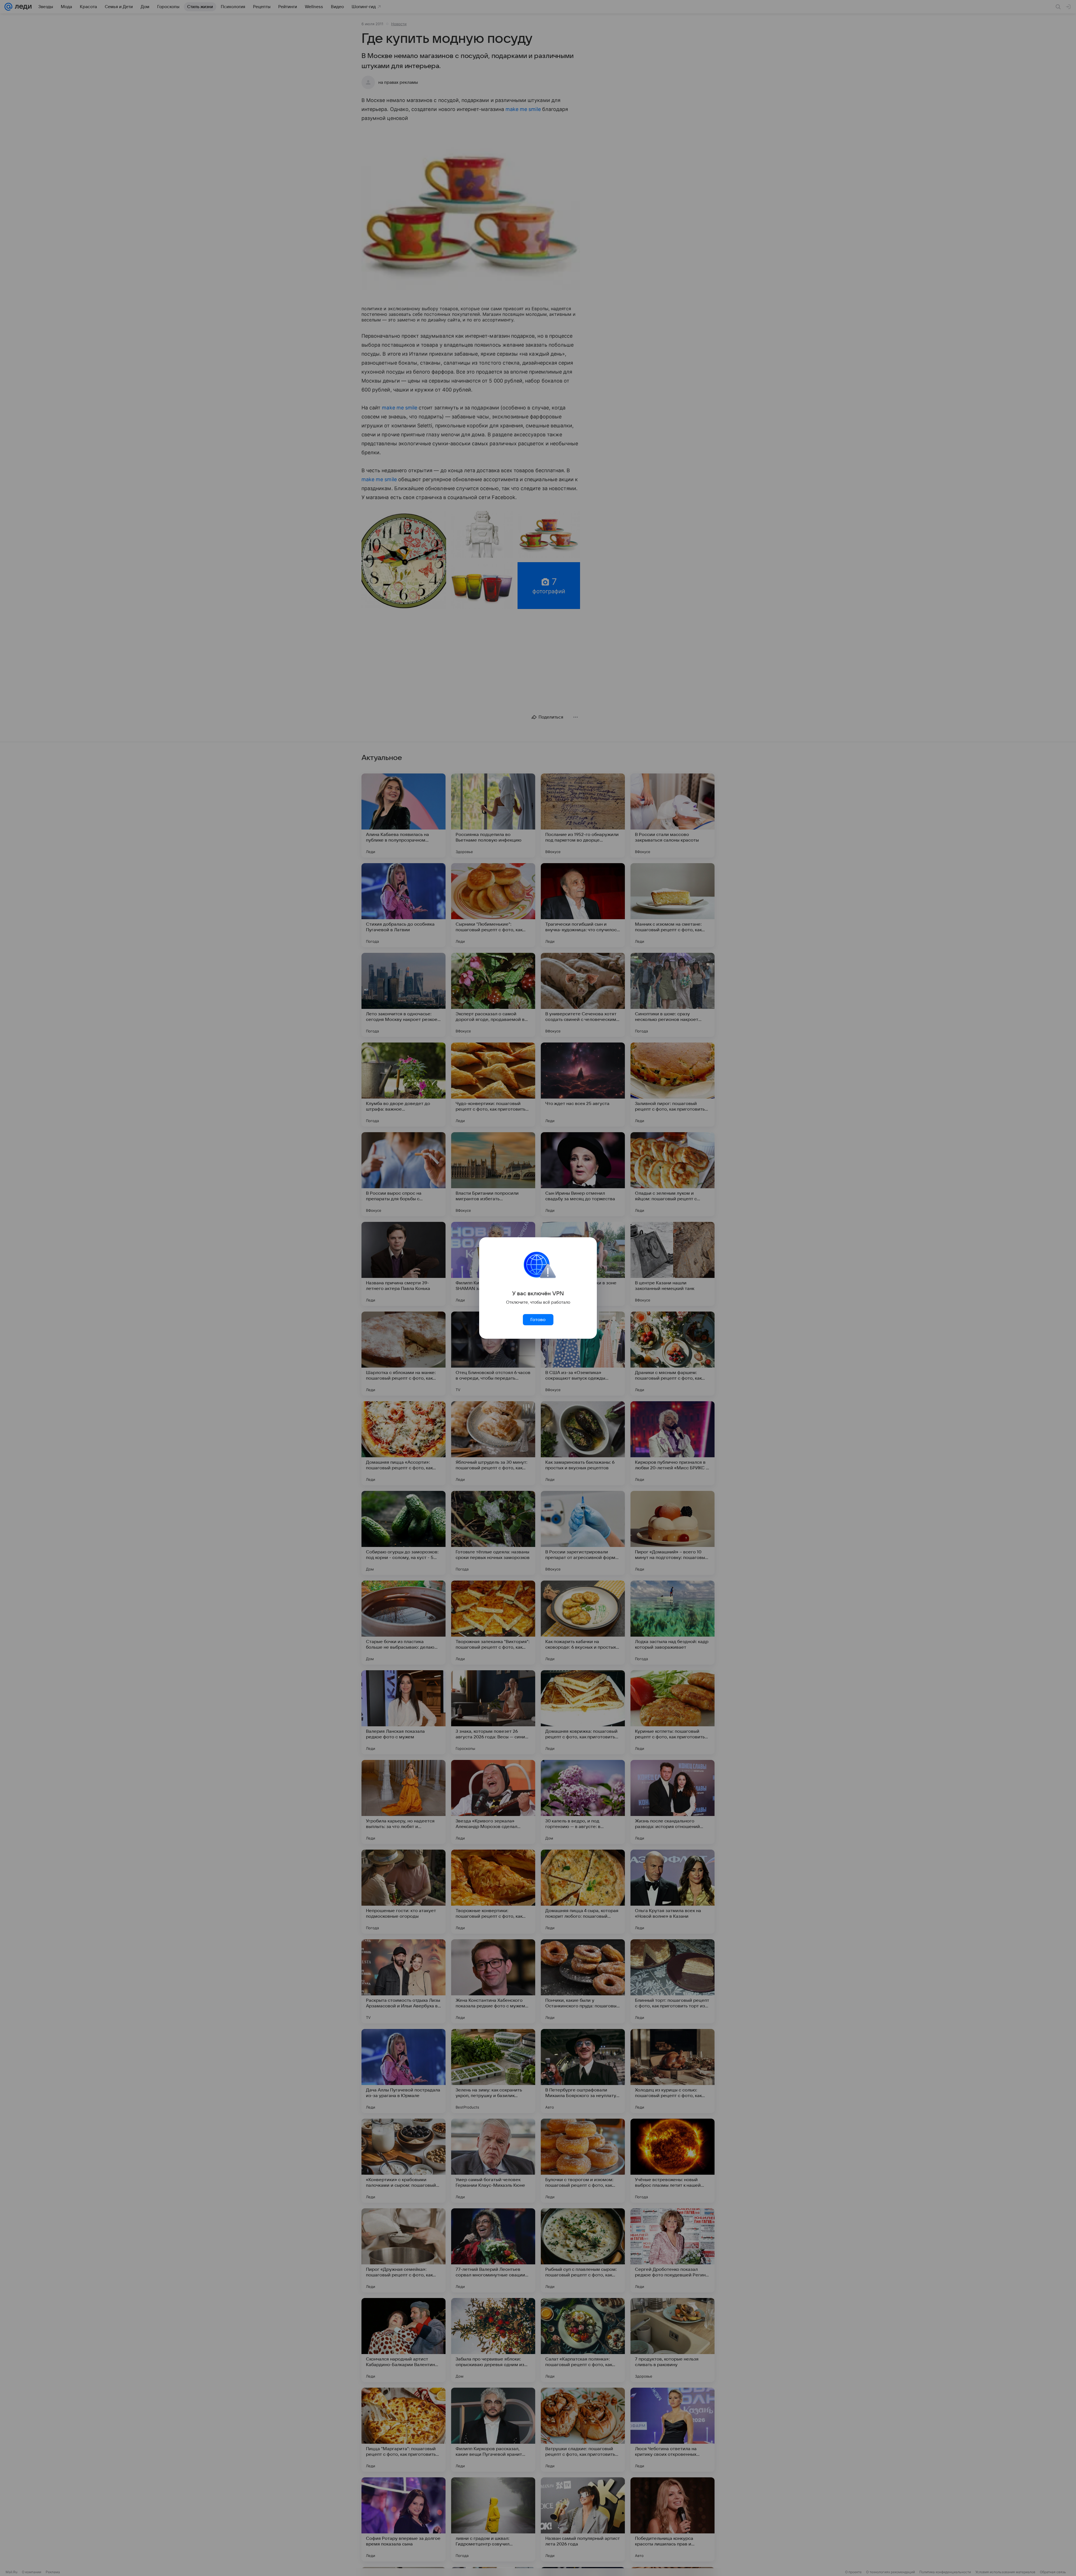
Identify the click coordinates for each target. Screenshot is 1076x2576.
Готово (538, 1320)
